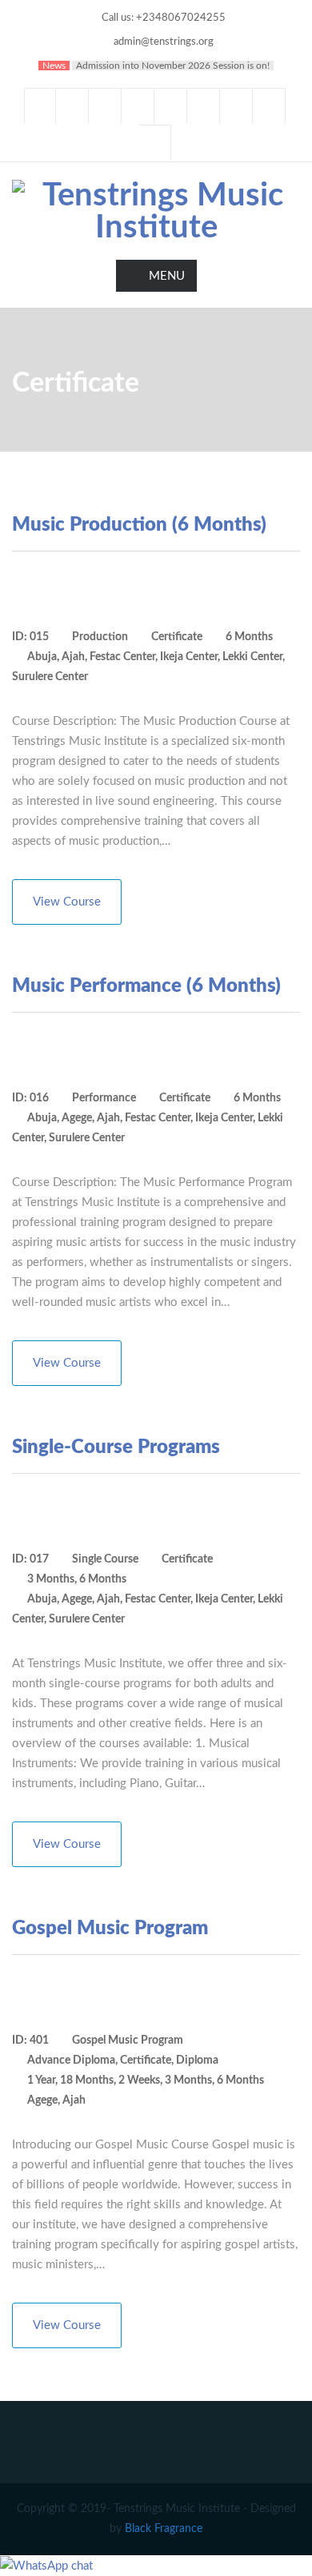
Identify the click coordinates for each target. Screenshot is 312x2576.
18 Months (87, 2080)
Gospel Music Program (110, 1929)
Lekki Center (252, 657)
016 (39, 1098)
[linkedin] (106, 106)
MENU (167, 276)
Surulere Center (50, 677)
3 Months (51, 1579)
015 (39, 637)
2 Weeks (139, 2080)
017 (39, 1559)
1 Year (41, 2080)
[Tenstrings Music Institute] (156, 210)
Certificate (177, 637)
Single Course (105, 1559)
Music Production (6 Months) (139, 525)
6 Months (249, 637)
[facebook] (40, 106)
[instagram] (270, 106)
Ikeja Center (189, 657)
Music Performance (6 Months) (146, 986)
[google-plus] (138, 106)
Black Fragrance (164, 2529)
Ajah (73, 657)
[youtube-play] (171, 106)
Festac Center (122, 657)
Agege (77, 1118)
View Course (67, 902)
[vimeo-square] (204, 106)
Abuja (42, 657)
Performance (104, 1098)
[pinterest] (237, 106)
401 (39, 2040)
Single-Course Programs (116, 1447)
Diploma (197, 2060)
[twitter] (73, 106)
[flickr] (155, 143)
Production (100, 637)
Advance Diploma (71, 2060)
